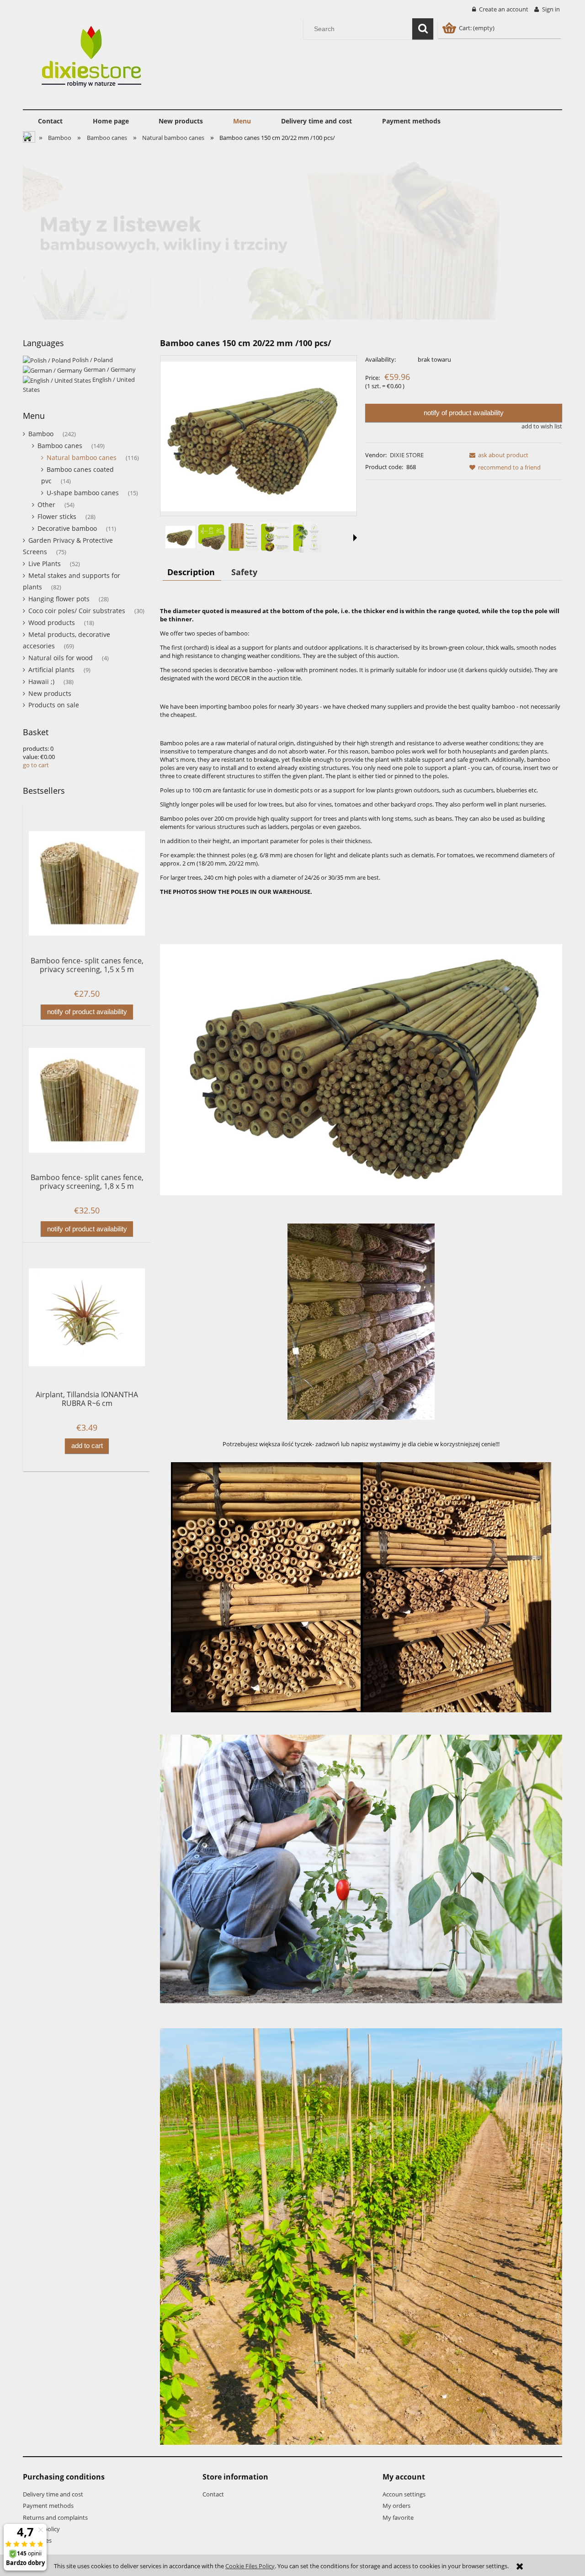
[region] (292, 234)
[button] (355, 538)
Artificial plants (51, 670)
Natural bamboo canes (82, 457)
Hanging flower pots (59, 599)
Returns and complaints (55, 2517)
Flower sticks (57, 516)
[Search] (423, 29)
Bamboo (41, 434)
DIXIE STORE (407, 455)
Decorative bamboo (67, 528)
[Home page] (94, 59)
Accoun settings (404, 2494)
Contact (213, 2494)
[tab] (192, 572)
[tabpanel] (361, 1523)
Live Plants (45, 564)
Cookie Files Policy (250, 2566)
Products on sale (54, 705)
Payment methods (48, 2506)
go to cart (36, 765)
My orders (396, 2506)
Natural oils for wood (61, 658)
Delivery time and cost (53, 2494)
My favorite (398, 2517)
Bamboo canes (60, 446)
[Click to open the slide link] (292, 234)
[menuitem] (50, 121)
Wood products (52, 623)
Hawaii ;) (41, 681)
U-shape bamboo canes (83, 493)
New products (50, 693)
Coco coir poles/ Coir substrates (77, 611)
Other (46, 505)
